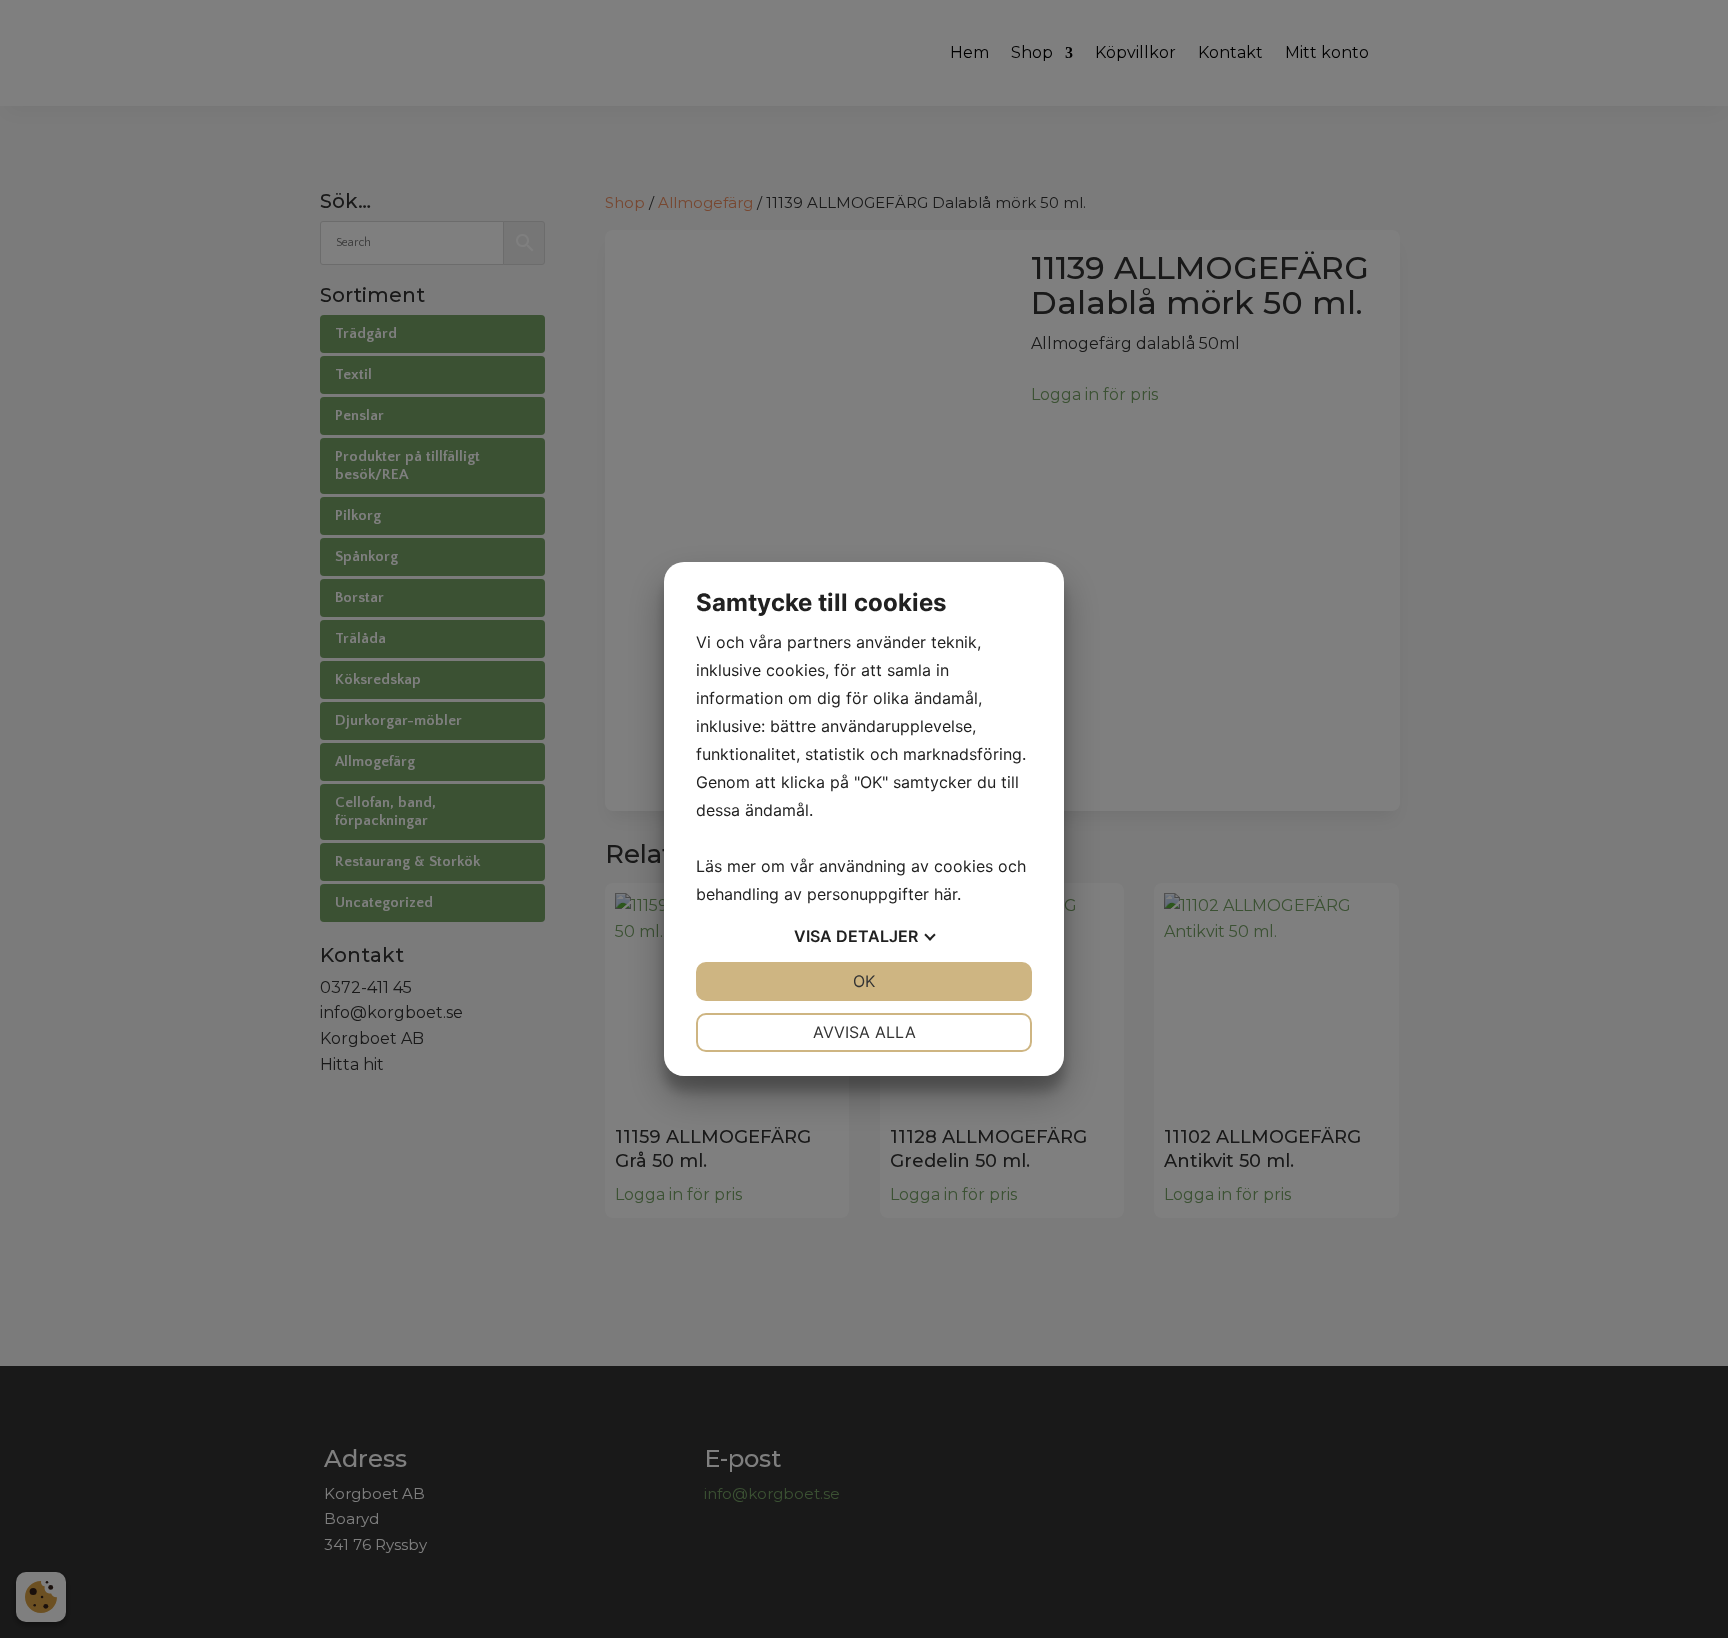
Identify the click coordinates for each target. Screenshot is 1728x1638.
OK (864, 981)
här (945, 894)
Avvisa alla (864, 1032)
